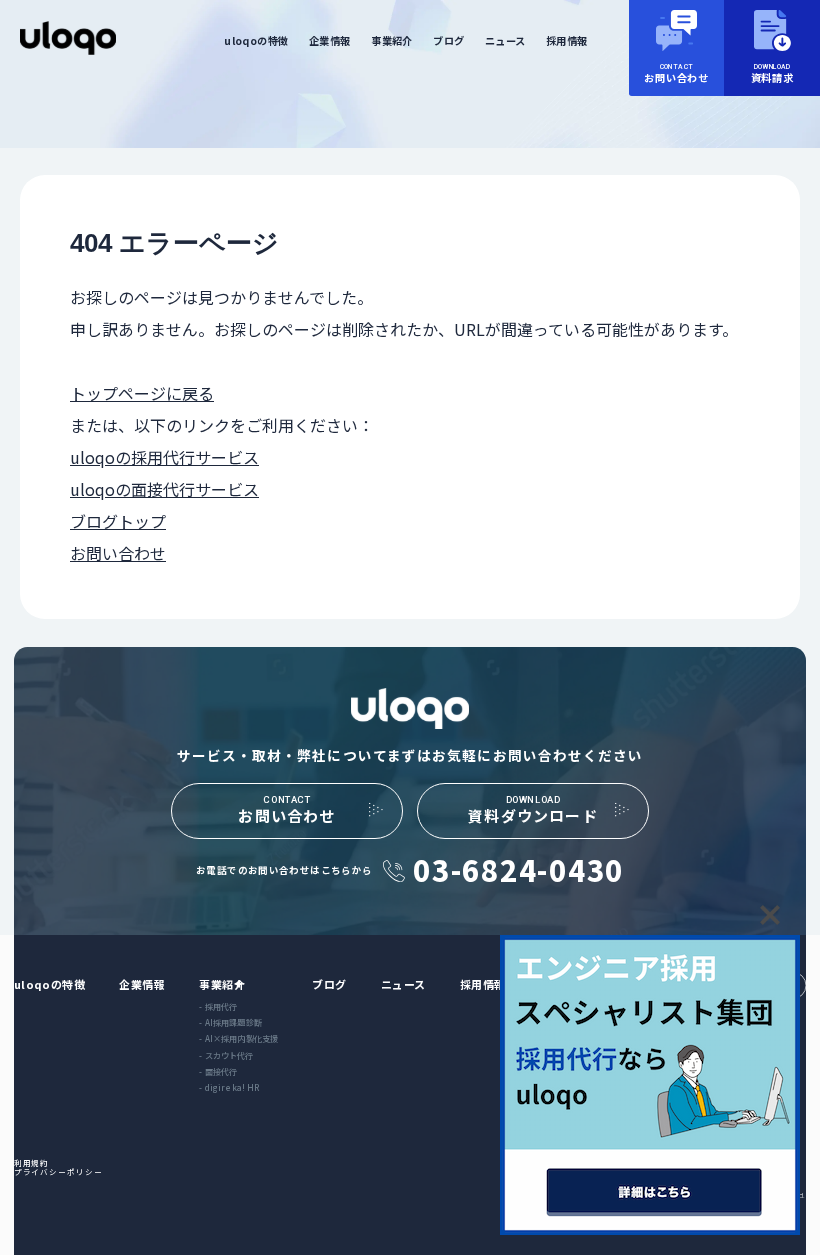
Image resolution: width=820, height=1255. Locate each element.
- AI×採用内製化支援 (238, 1038)
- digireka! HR (229, 1087)
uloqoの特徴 (256, 40)
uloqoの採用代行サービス (164, 457)
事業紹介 (392, 40)
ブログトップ (118, 521)
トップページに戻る (142, 393)
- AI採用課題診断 (230, 1022)
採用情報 (567, 40)
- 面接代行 (218, 1071)
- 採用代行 (218, 1006)
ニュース (505, 40)
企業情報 (330, 40)
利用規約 (32, 1162)
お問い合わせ (118, 553)
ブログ (448, 40)
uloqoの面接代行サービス (164, 489)
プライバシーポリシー (58, 1171)
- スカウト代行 (226, 1055)
